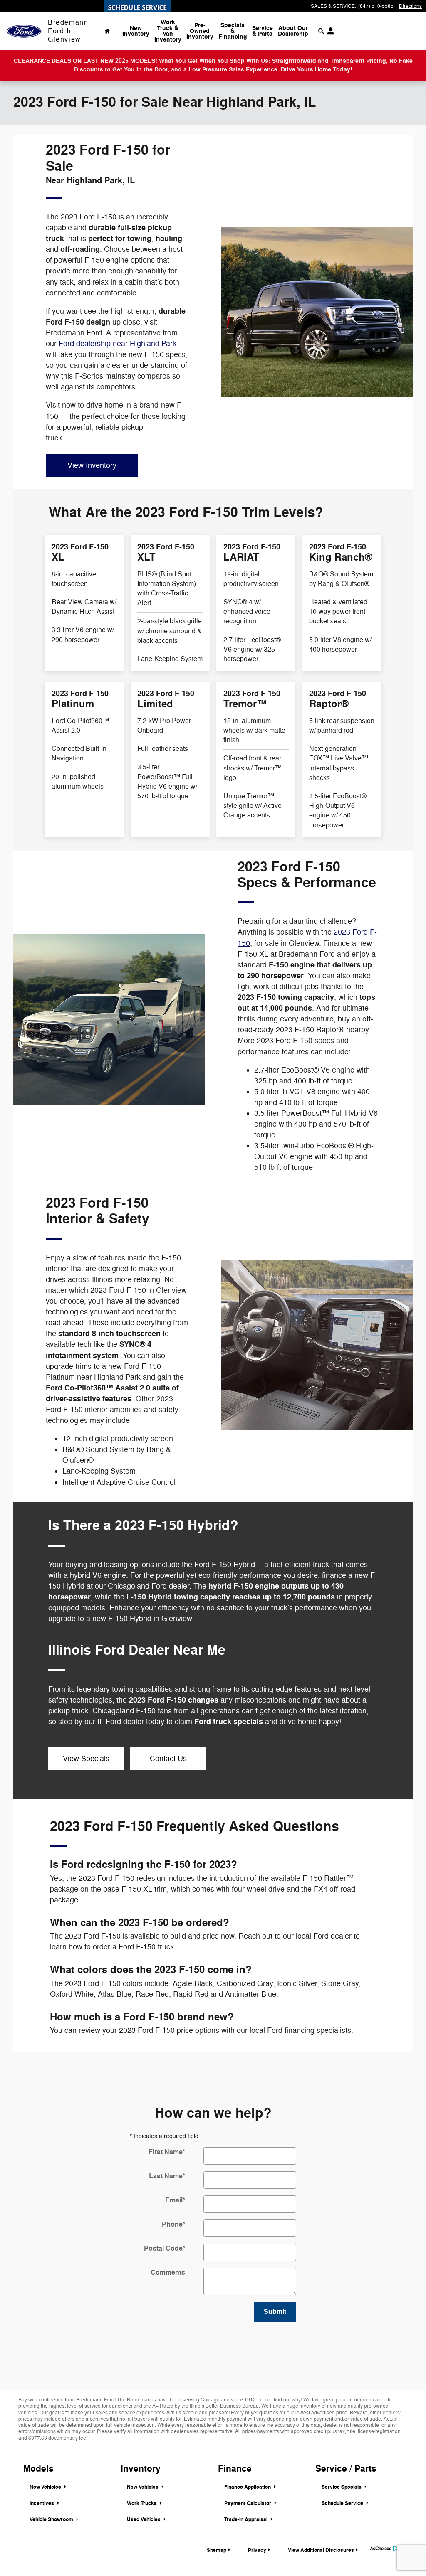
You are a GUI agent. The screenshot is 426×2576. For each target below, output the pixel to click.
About (293, 31)
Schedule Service (343, 2503)
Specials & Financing (233, 31)
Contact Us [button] (168, 1759)
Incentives (42, 2503)
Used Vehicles (144, 2519)
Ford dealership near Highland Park (118, 344)
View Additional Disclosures (321, 2550)
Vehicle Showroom (52, 2519)
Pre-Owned (200, 31)
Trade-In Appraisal (246, 2519)
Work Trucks (142, 2503)
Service (263, 31)
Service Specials (342, 2487)
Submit (275, 2312)
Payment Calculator (248, 2503)
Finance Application (248, 2487)
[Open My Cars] (328, 31)
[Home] (24, 31)
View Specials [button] (86, 1759)
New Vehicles (46, 2487)
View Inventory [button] (92, 465)
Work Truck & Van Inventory (168, 31)
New (136, 31)
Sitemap (217, 2550)
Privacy (257, 2550)
